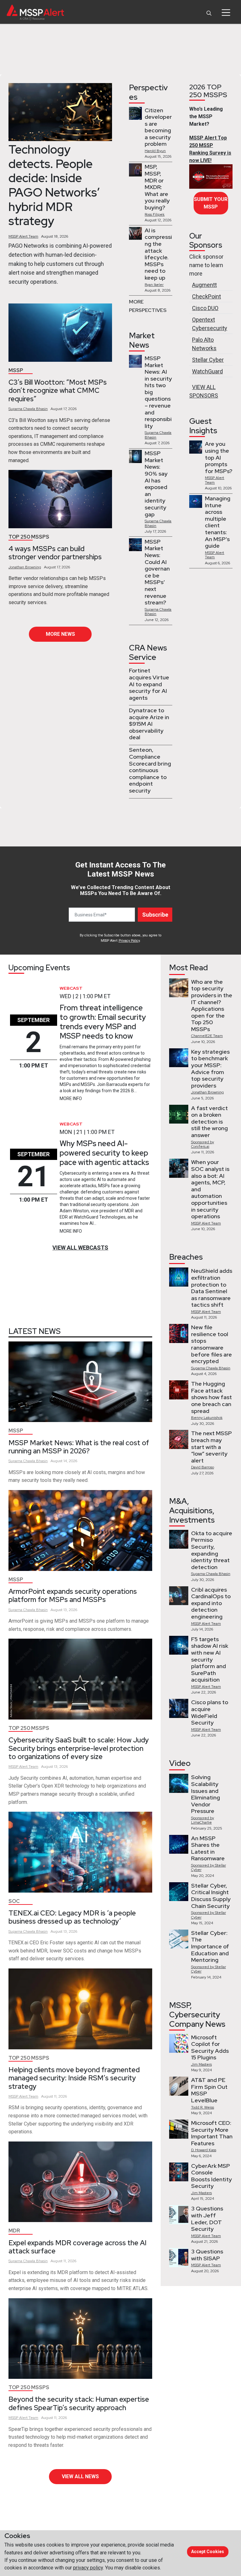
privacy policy (88, 2568)
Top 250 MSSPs (29, 537)
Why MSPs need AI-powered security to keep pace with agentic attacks (104, 1153)
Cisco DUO (205, 308)
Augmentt (204, 285)
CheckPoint (206, 296)
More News (60, 634)
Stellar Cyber (208, 360)
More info (71, 1098)
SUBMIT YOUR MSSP (211, 203)
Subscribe (155, 915)
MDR (14, 2231)
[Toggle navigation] (226, 13)
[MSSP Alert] (35, 12)
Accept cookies (208, 2552)
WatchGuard (207, 371)
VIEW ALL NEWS (80, 2476)
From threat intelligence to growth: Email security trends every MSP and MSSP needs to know (103, 1022)
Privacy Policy (129, 941)
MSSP (16, 370)
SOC (14, 1901)
